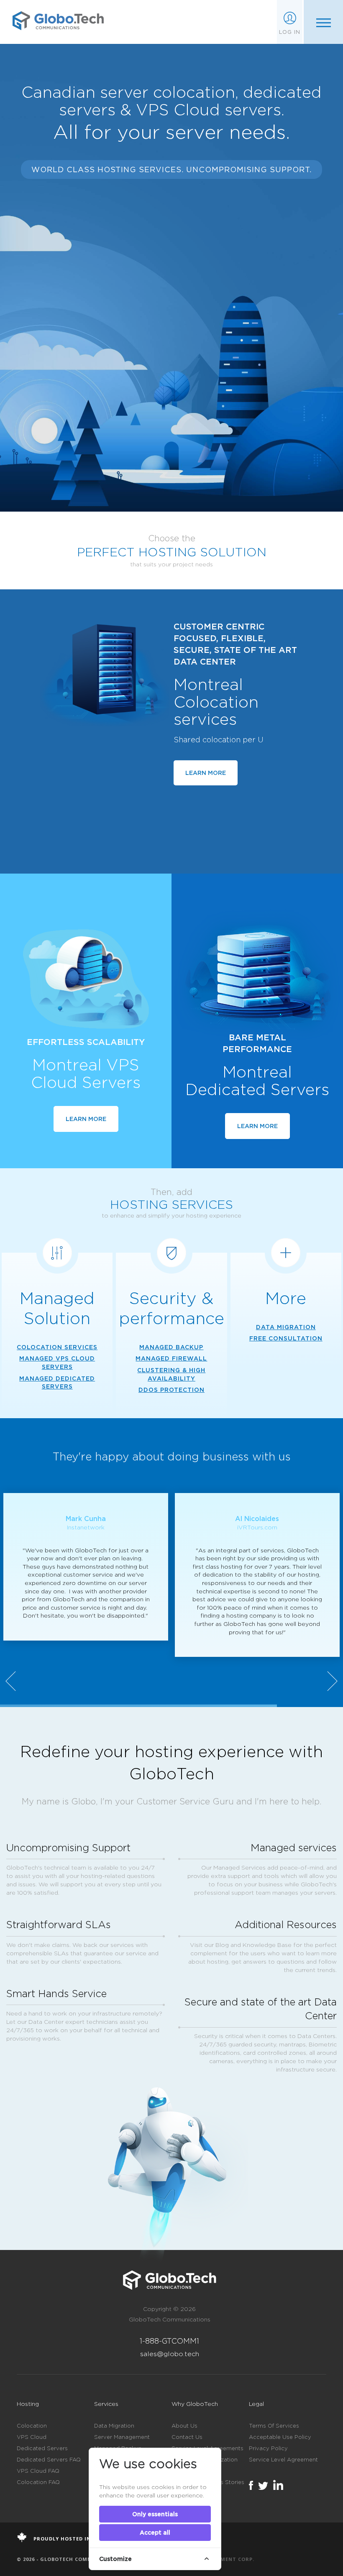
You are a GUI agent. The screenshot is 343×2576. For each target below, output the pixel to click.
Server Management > (55, 406)
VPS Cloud (32, 2437)
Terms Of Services (274, 2426)
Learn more (206, 773)
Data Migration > (47, 434)
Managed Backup (171, 1347)
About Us (184, 2426)
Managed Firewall (171, 1358)
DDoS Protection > (50, 420)
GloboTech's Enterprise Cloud (100, 261)
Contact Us (187, 2437)
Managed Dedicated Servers (57, 1382)
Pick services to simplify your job (108, 298)
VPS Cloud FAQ (38, 2471)
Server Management (122, 2437)
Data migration (286, 1327)
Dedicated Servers (42, 2448)
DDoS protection (171, 1390)
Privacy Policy (268, 2448)
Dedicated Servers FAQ (49, 2459)
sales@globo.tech (170, 2354)
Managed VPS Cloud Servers (57, 1362)
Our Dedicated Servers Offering (104, 279)
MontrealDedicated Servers (257, 1080)
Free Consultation (286, 1338)
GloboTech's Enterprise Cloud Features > (95, 379)
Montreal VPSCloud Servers (86, 1073)
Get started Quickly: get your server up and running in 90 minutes (172, 317)
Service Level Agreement (283, 2459)
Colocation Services (57, 1347)
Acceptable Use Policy (280, 2437)
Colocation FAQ (38, 2482)
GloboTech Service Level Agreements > (89, 393)
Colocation (32, 2426)
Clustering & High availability (171, 1374)
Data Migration (114, 2426)
